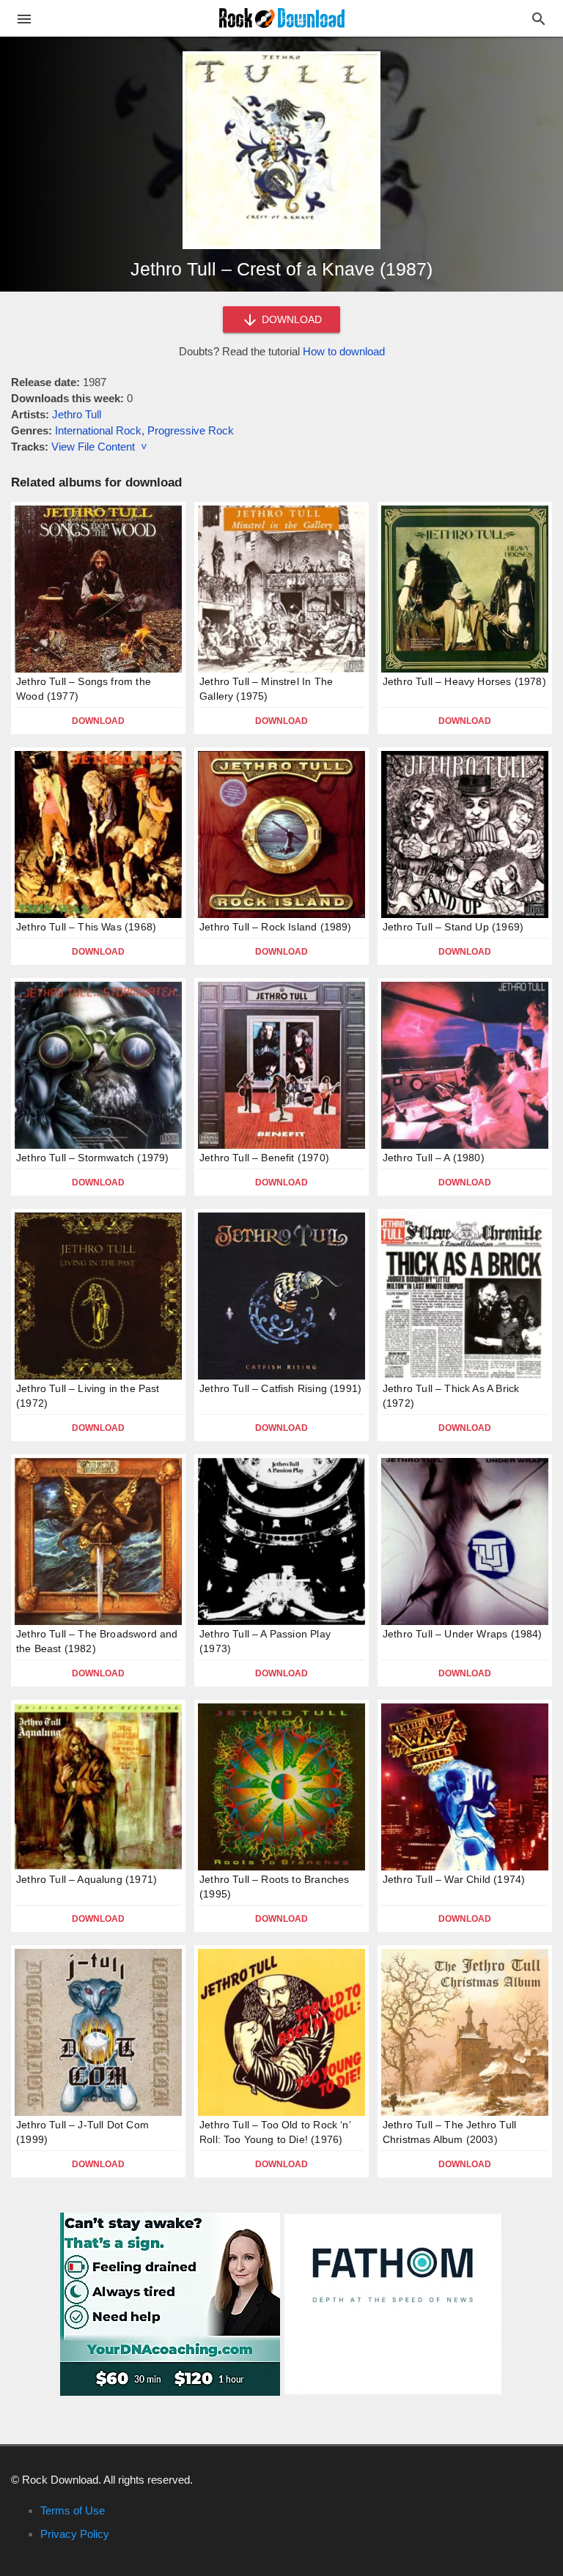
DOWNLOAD (290, 319)
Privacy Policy (75, 2534)
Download (98, 721)
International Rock (98, 430)
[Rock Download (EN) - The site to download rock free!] (282, 17)
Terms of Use (73, 2510)
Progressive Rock (191, 430)
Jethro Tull (77, 414)
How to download (344, 351)
